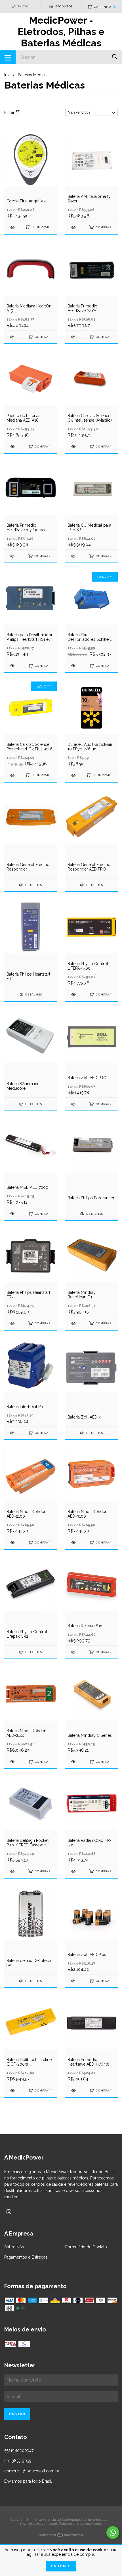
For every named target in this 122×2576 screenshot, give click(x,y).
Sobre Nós (14, 2247)
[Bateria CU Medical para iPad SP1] (74, 556)
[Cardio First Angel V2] (13, 227)
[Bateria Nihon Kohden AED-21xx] (13, 1762)
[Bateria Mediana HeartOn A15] (13, 337)
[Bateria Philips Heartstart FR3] (13, 1323)
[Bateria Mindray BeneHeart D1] (74, 1323)
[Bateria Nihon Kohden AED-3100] (74, 1542)
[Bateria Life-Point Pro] (13, 1433)
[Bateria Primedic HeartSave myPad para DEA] (13, 556)
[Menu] (8, 57)
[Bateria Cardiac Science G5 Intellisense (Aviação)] (74, 447)
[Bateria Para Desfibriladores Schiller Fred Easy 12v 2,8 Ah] (74, 666)
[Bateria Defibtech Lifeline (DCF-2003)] (13, 2090)
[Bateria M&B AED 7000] (13, 1214)
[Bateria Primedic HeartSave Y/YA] (74, 337)
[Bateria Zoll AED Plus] (74, 1981)
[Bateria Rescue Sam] (74, 1652)
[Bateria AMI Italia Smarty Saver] (74, 227)
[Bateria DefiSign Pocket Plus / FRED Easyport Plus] (13, 1871)
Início (9, 75)
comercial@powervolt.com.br (32, 2471)
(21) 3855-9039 (18, 2461)
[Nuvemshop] (61, 2536)
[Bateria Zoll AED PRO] (74, 1104)
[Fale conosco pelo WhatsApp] (113, 2533)
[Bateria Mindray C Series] (74, 1762)
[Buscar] (115, 57)
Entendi (61, 2566)
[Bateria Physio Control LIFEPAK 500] (74, 995)
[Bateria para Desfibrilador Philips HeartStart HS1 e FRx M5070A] (13, 666)
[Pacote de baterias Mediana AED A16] (13, 447)
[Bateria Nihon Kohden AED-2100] (13, 1542)
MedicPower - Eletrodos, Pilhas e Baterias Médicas (61, 32)
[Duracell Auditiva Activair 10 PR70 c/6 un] (74, 775)
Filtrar (10, 112)
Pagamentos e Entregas (26, 2257)
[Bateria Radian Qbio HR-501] (74, 1871)
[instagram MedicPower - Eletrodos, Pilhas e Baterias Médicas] (9, 2212)
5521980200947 (19, 2450)
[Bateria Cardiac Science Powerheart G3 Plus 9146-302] (13, 775)
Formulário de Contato (86, 2247)
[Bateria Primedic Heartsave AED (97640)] (74, 2090)
